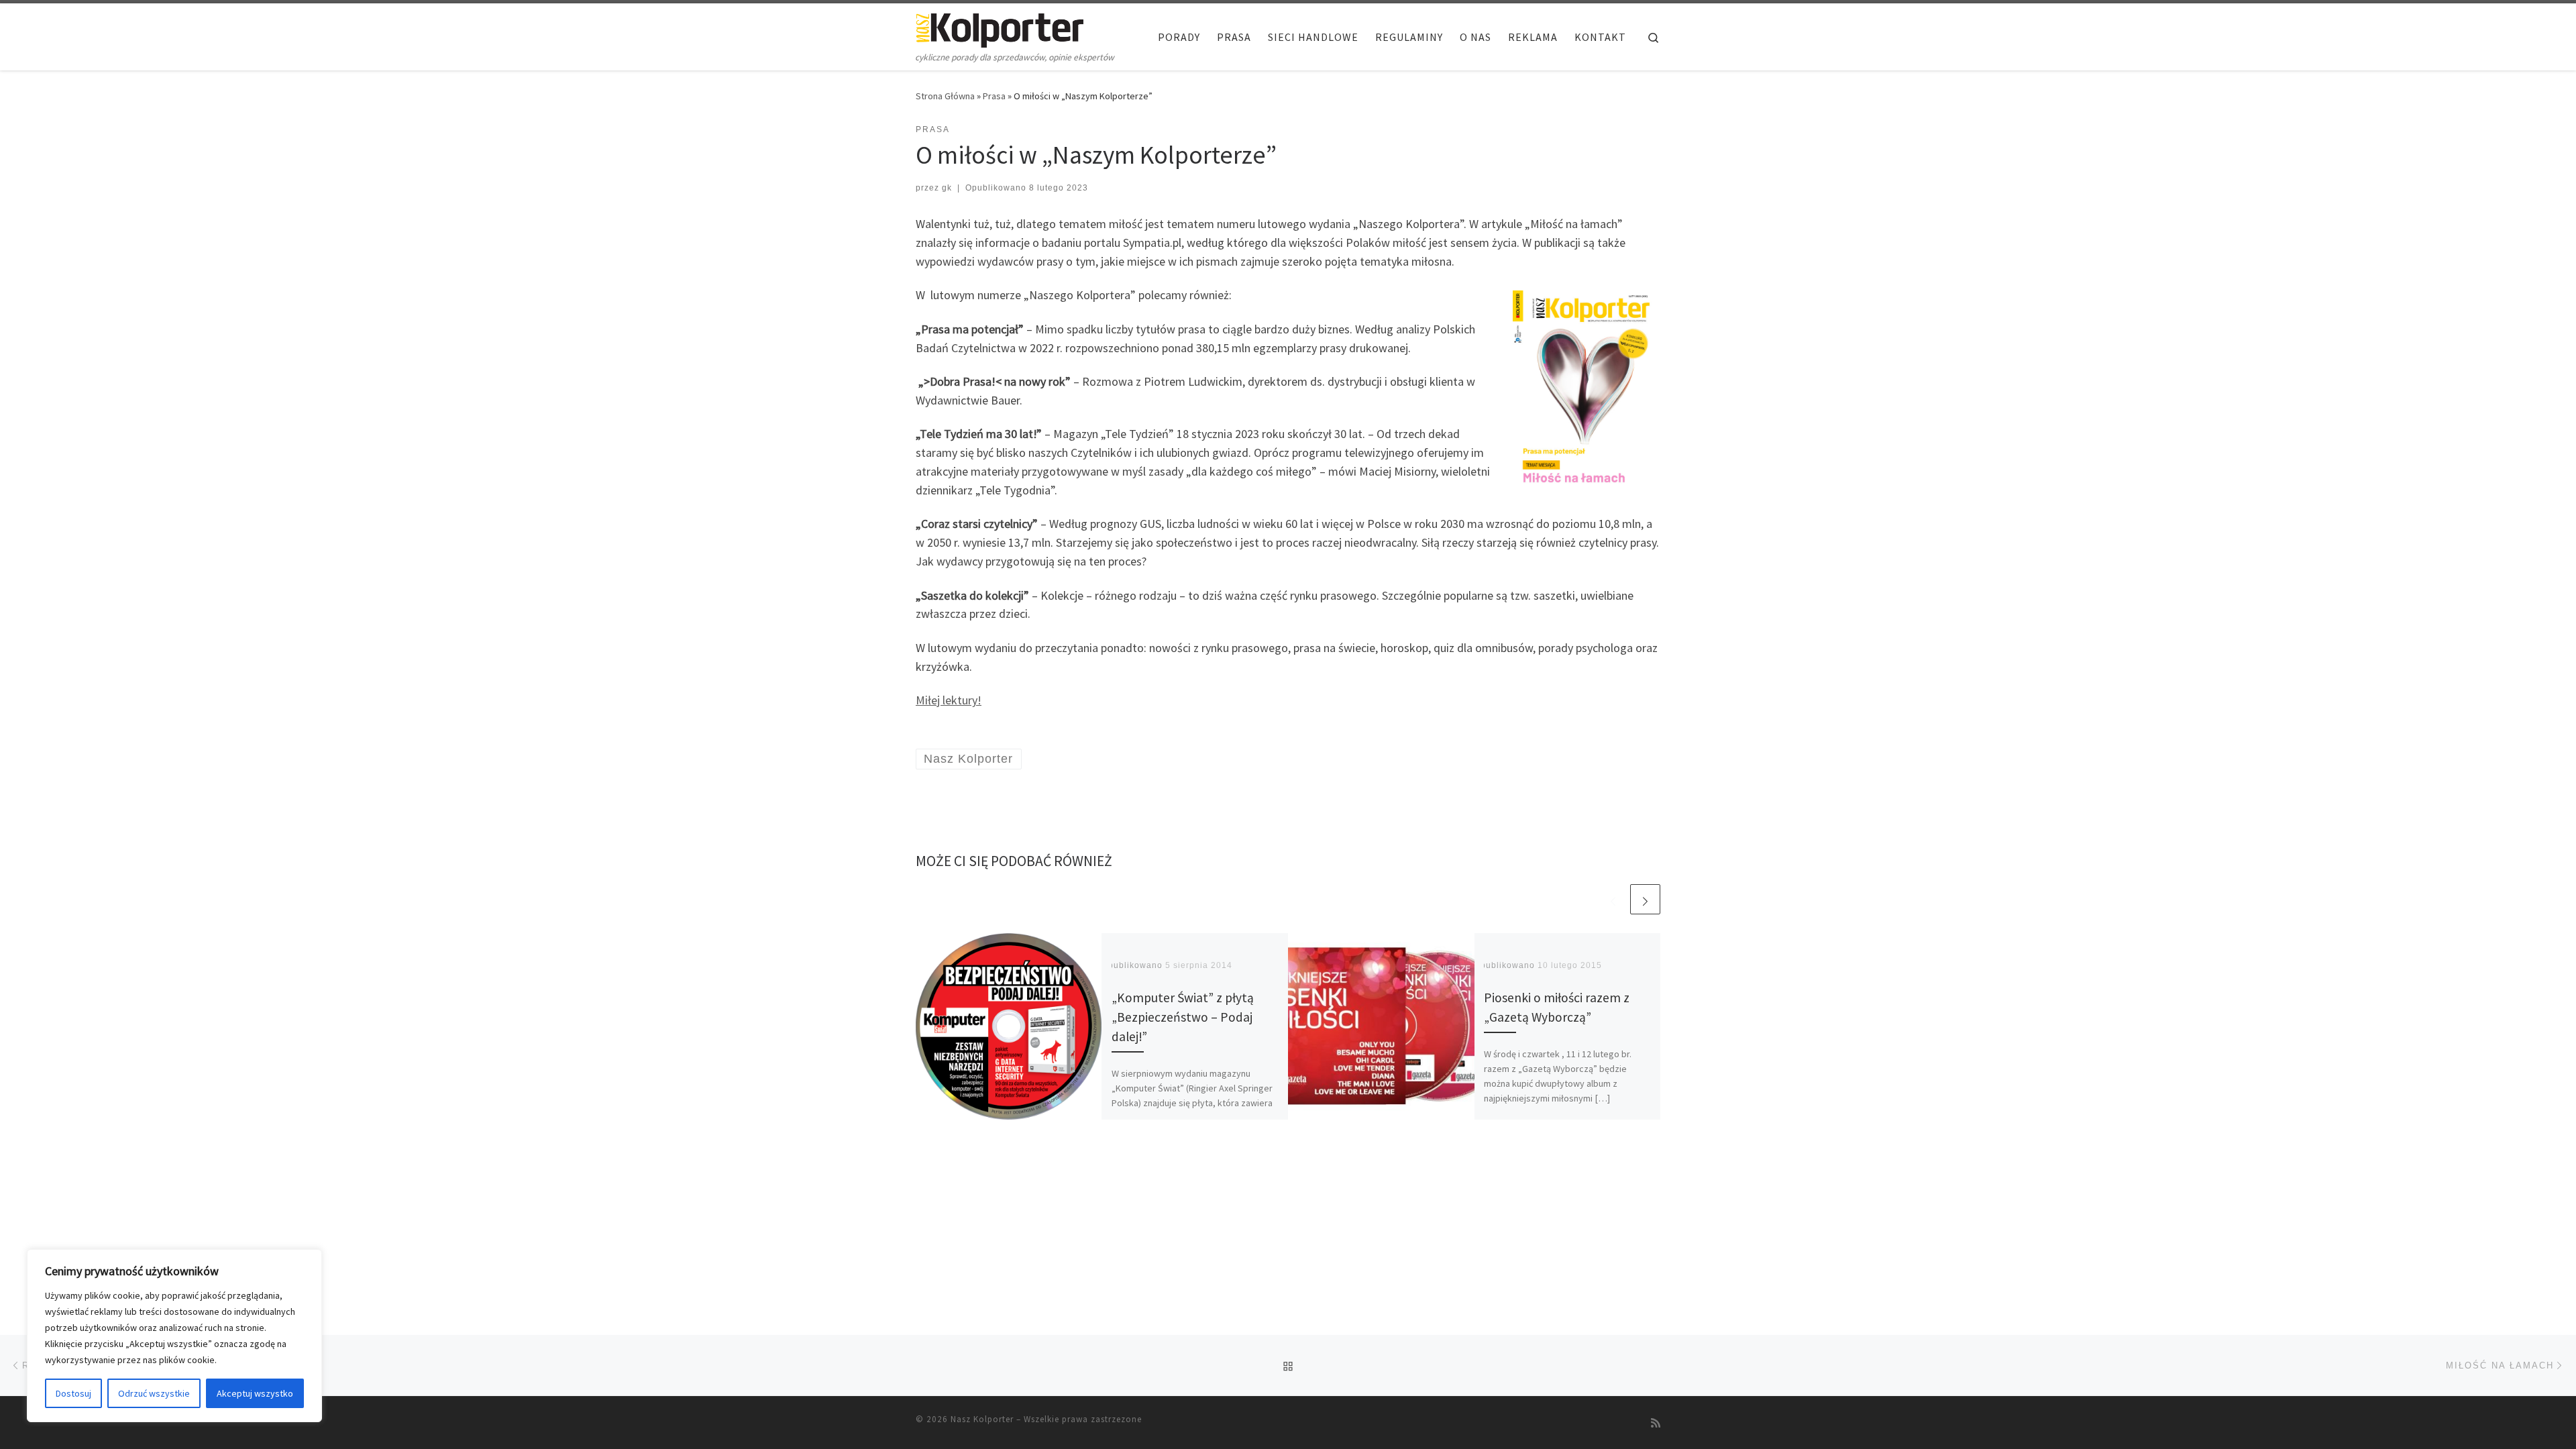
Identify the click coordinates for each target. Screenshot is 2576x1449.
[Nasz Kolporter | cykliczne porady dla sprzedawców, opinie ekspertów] (1000, 28)
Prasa (994, 96)
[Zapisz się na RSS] (1656, 1423)
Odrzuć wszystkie (154, 1393)
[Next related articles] (1645, 899)
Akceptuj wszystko (255, 1393)
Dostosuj (73, 1393)
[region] (174, 1336)
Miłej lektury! (949, 700)
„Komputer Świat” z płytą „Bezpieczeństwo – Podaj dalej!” (1183, 1017)
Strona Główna (945, 96)
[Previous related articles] (1613, 899)
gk (947, 188)
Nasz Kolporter (982, 1419)
